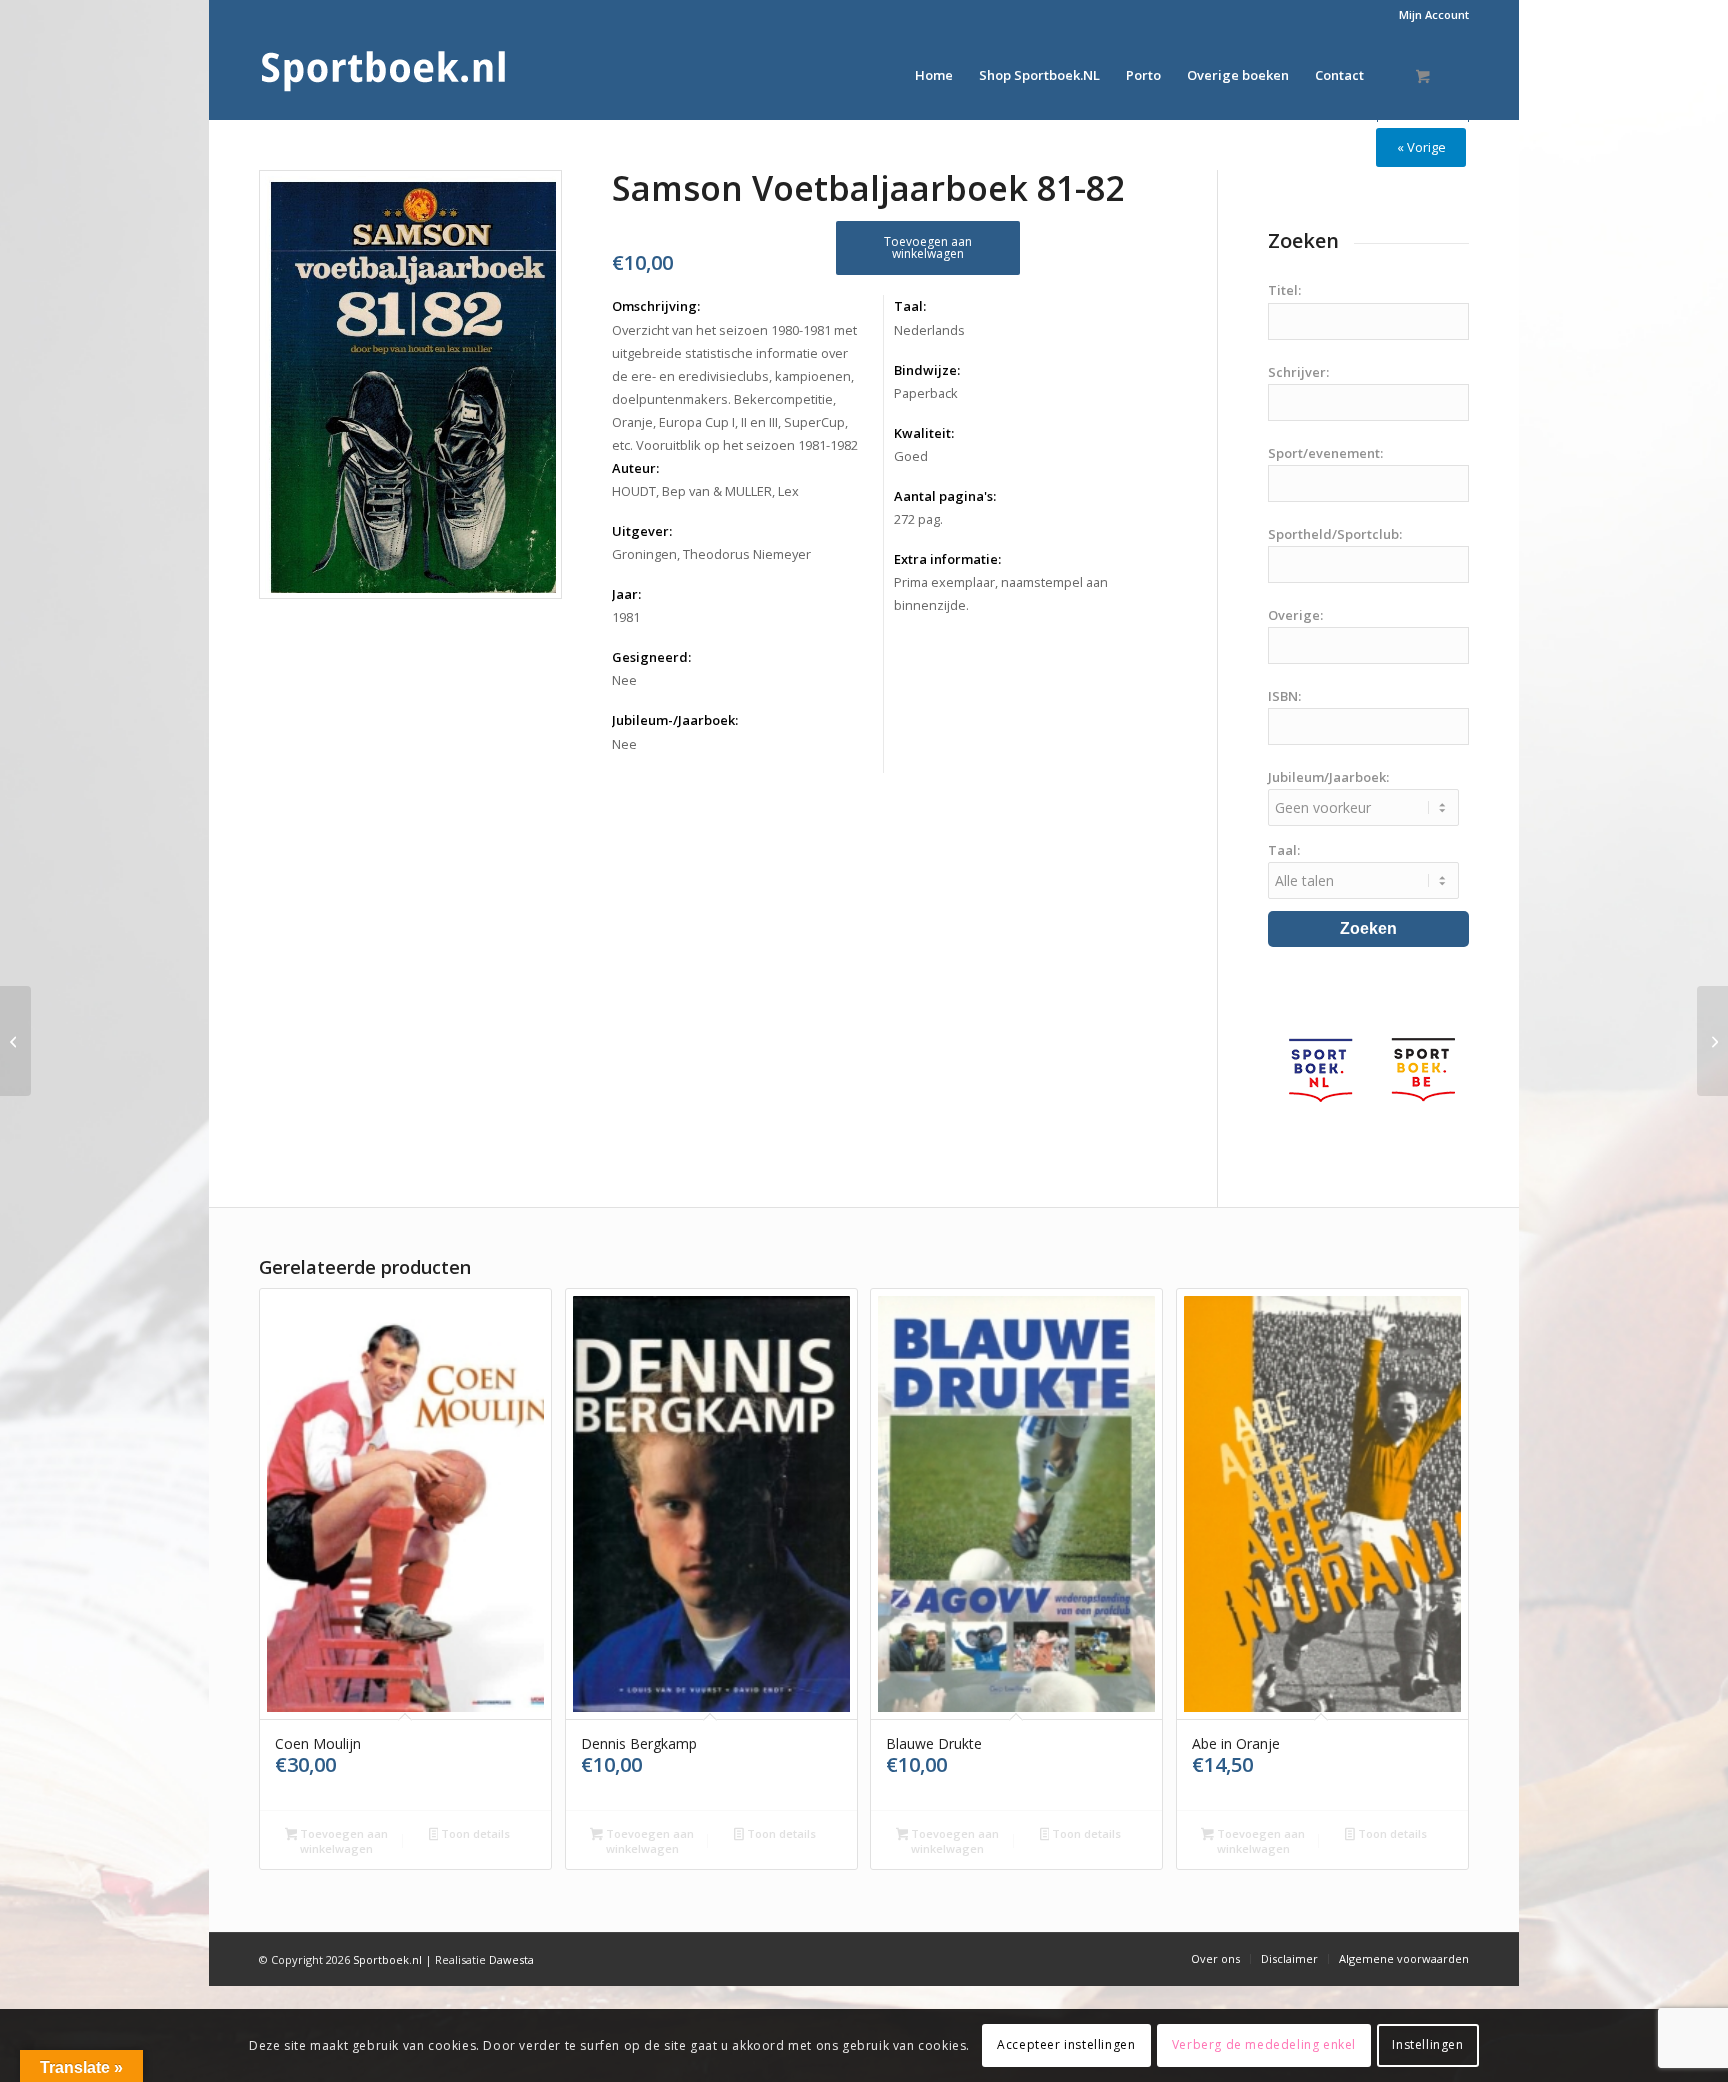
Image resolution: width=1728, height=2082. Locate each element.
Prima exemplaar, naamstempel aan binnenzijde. (1001, 593)
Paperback (926, 393)
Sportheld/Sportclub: (1335, 534)
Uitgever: (642, 531)
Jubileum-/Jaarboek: (675, 720)
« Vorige (1421, 147)
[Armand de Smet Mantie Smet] (15, 1041)
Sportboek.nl (387, 1959)
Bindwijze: (927, 370)
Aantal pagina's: (945, 496)
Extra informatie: (947, 559)
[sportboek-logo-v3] (384, 75)
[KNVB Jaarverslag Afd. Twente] (1712, 1041)
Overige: (1295, 615)
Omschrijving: (656, 306)
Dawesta (511, 1959)
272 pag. (918, 519)
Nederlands (929, 330)
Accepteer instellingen (1066, 2044)
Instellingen (1427, 2044)
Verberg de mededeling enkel (1264, 2044)
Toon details (474, 1833)
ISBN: (1284, 696)
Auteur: (635, 468)
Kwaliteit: (924, 433)
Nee (624, 680)
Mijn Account (1434, 14)
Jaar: (626, 594)
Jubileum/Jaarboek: (1328, 777)
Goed (911, 456)
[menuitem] (1429, 15)
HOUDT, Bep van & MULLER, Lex (705, 491)
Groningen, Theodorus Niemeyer (711, 554)
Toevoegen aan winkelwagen (928, 247)
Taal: (910, 306)
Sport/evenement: (1325, 453)
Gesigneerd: (651, 657)
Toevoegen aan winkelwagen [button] (342, 1841)
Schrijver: (1298, 372)
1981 (626, 617)
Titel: (1284, 290)
